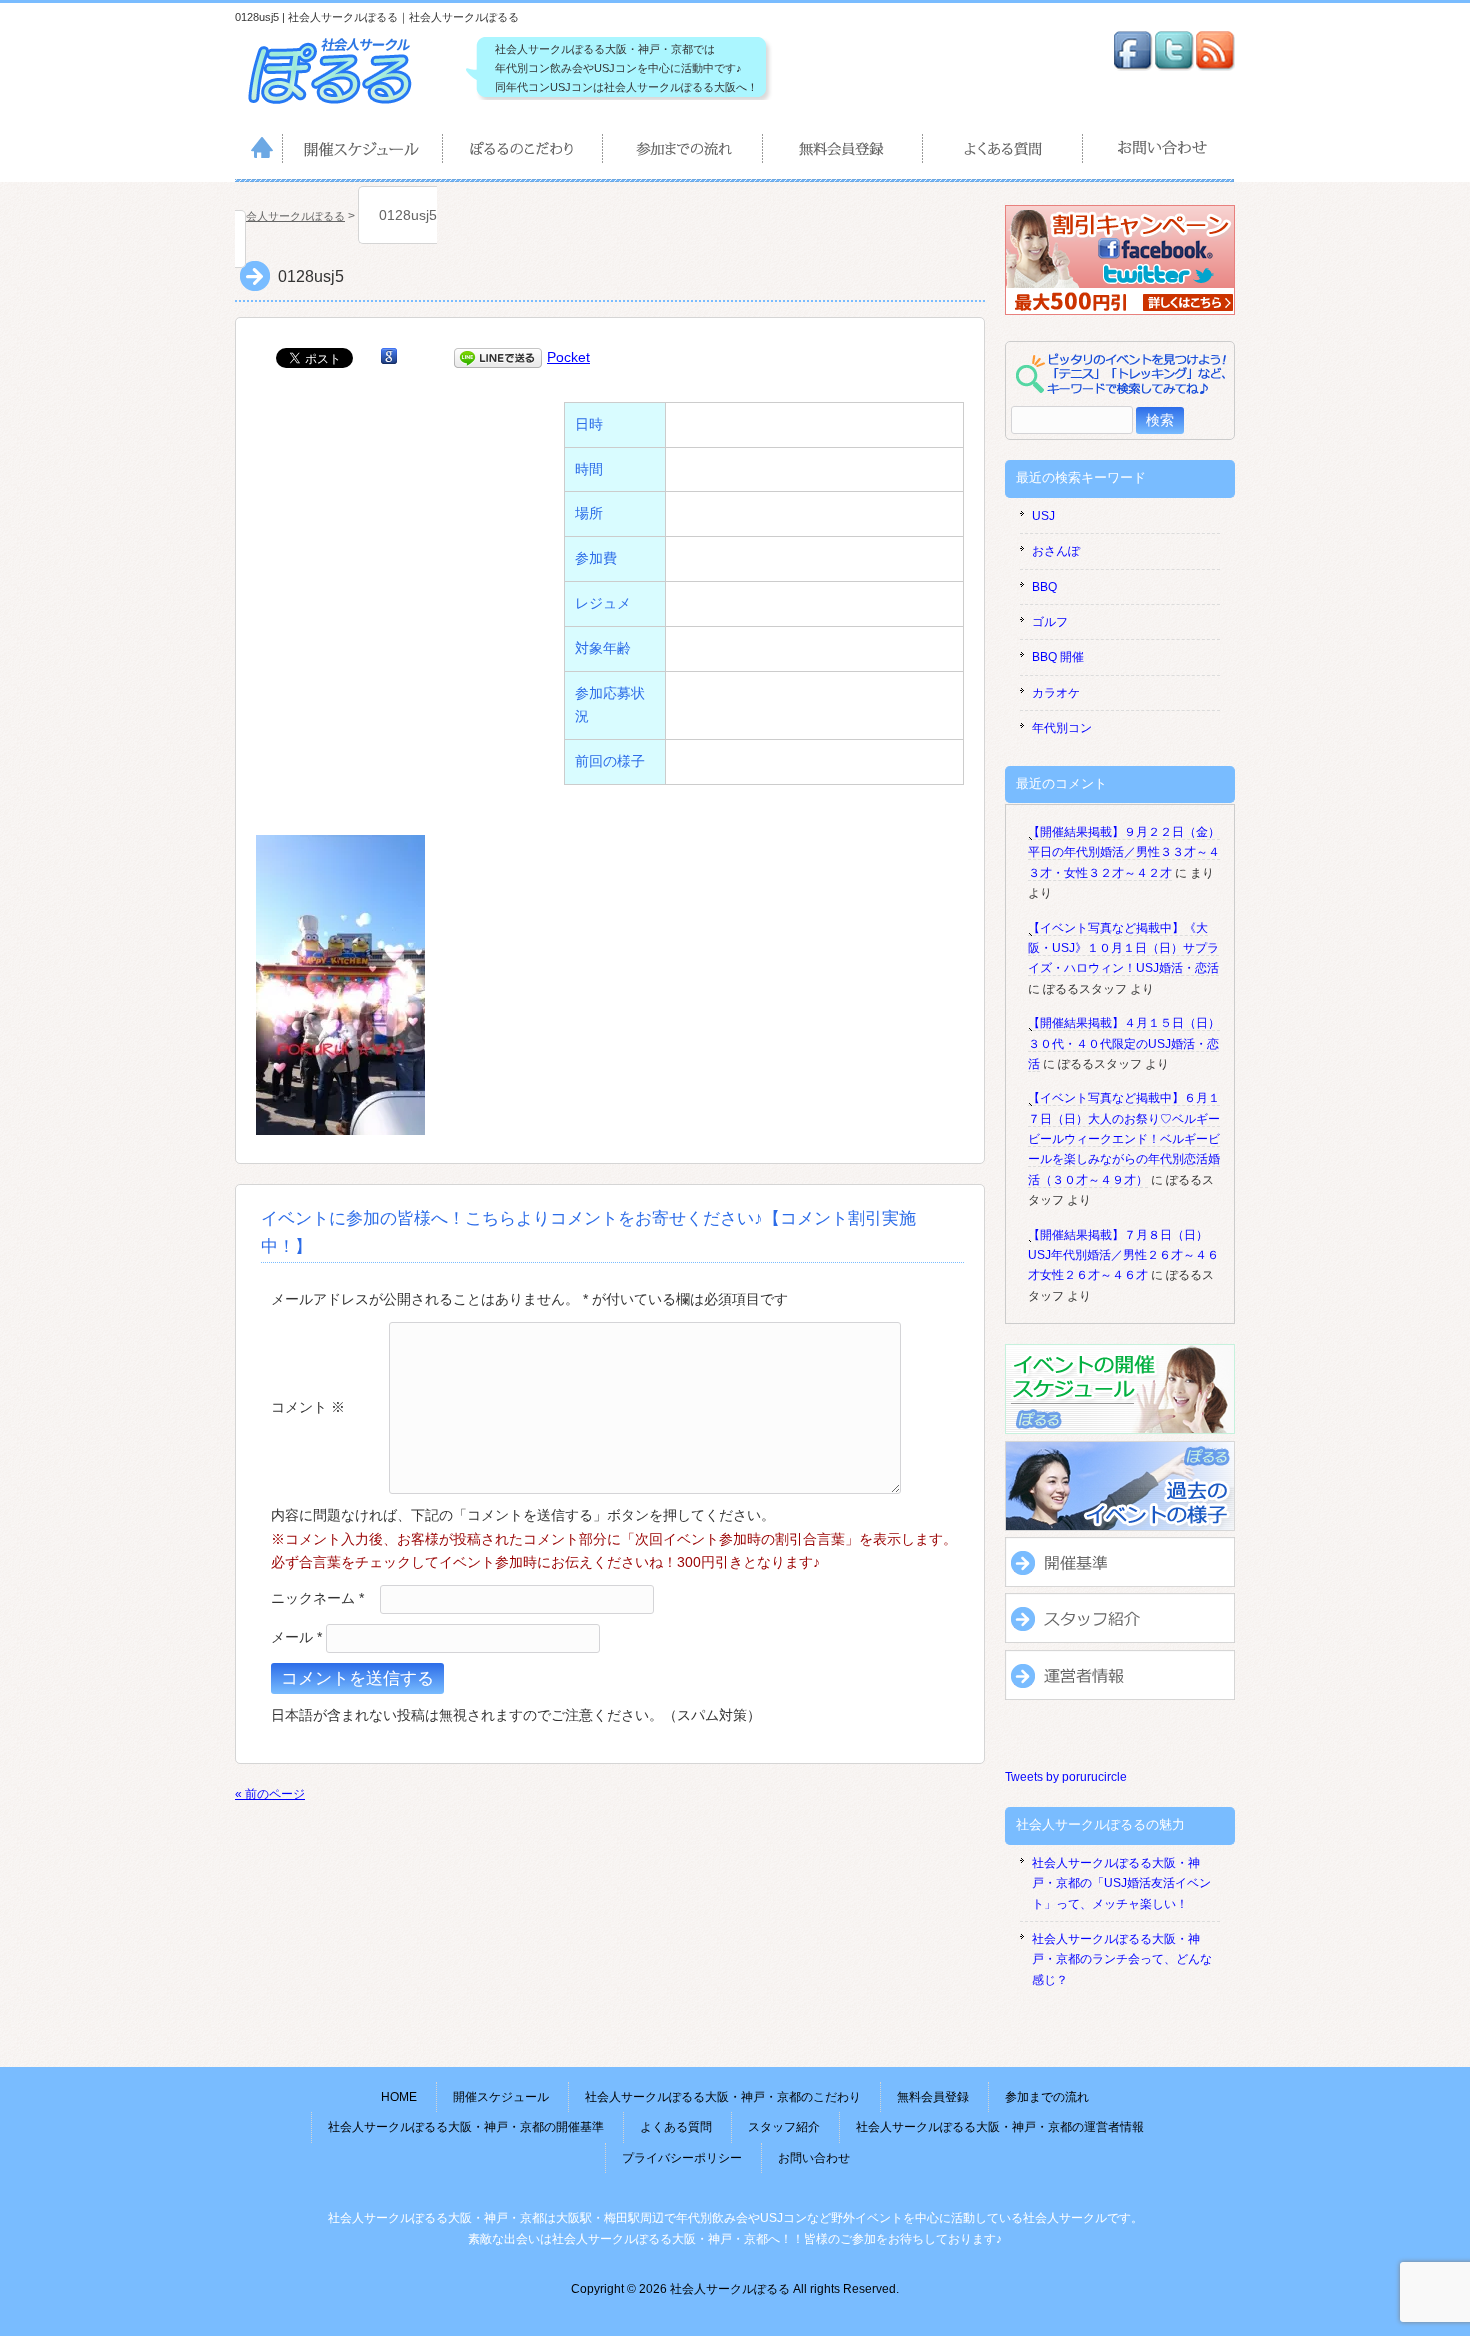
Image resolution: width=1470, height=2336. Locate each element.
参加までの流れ (684, 152)
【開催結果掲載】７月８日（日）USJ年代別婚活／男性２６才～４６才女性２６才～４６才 (1123, 1255)
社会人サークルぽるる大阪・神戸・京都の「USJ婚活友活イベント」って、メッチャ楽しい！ (1121, 1883)
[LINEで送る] (498, 357)
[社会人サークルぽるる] (340, 104)
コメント (308, 1406)
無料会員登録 (844, 152)
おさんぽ (1056, 551)
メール (296, 1637)
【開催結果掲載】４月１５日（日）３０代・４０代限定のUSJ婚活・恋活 (1124, 1043)
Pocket (568, 357)
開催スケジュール (363, 152)
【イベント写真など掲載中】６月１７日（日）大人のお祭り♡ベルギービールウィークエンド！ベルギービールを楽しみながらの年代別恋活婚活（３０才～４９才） (1124, 1139)
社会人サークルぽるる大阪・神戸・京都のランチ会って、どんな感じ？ (1122, 1959)
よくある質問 (1004, 152)
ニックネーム (317, 1598)
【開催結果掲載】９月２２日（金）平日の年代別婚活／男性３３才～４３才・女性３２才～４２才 (1124, 852)
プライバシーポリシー (682, 2158)
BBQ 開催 (1058, 657)
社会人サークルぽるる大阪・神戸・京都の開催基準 (466, 2127)
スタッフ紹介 (784, 2127)
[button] (340, 985)
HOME (259, 152)
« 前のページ (270, 1794)
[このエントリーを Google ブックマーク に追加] (389, 357)
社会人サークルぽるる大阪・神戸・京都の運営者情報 (1000, 2127)
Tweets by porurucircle (1066, 1777)
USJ (1043, 516)
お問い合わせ (1159, 152)
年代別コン (1062, 728)
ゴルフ (1050, 622)
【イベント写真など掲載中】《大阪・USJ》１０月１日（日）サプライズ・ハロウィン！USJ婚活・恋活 (1123, 948)
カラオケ (1056, 693)
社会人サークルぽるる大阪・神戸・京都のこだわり (524, 152)
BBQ (1044, 587)
